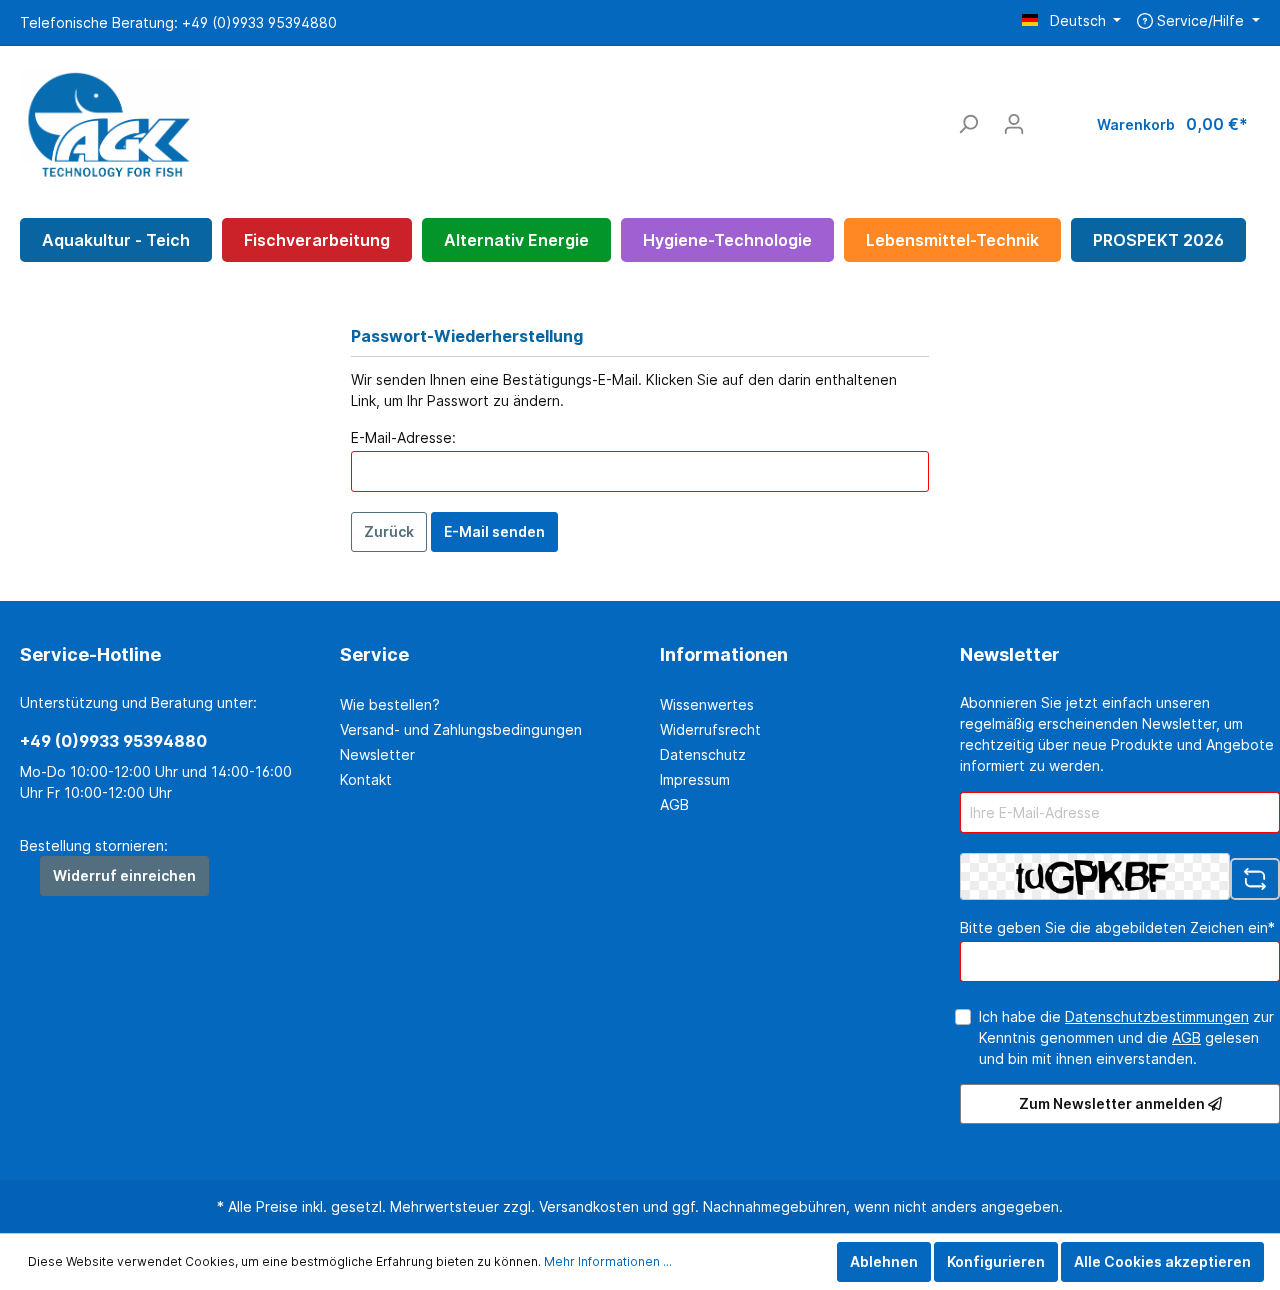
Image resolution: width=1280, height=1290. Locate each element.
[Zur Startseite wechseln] (110, 120)
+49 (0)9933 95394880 (113, 741)
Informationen (724, 654)
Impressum (695, 779)
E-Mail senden (494, 531)
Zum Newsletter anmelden (1113, 1103)
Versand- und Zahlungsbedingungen (461, 729)
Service (374, 654)
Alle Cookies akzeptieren (1162, 1261)
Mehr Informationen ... (608, 1261)
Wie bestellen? (390, 704)
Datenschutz (703, 754)
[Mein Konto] (1014, 124)
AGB (674, 804)
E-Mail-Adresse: (403, 437)
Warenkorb (1172, 124)
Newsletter (377, 754)
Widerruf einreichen (124, 875)
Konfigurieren (996, 1261)
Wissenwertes (707, 704)
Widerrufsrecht (710, 729)
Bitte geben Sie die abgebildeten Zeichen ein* (1117, 927)
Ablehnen (884, 1261)
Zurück (389, 531)
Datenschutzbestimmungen (1157, 1016)
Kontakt (366, 779)
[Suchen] (968, 124)
